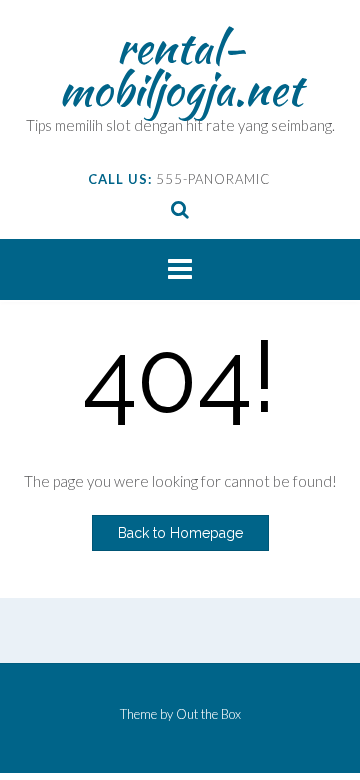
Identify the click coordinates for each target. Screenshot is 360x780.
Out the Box (208, 714)
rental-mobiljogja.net (180, 68)
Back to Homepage (180, 533)
